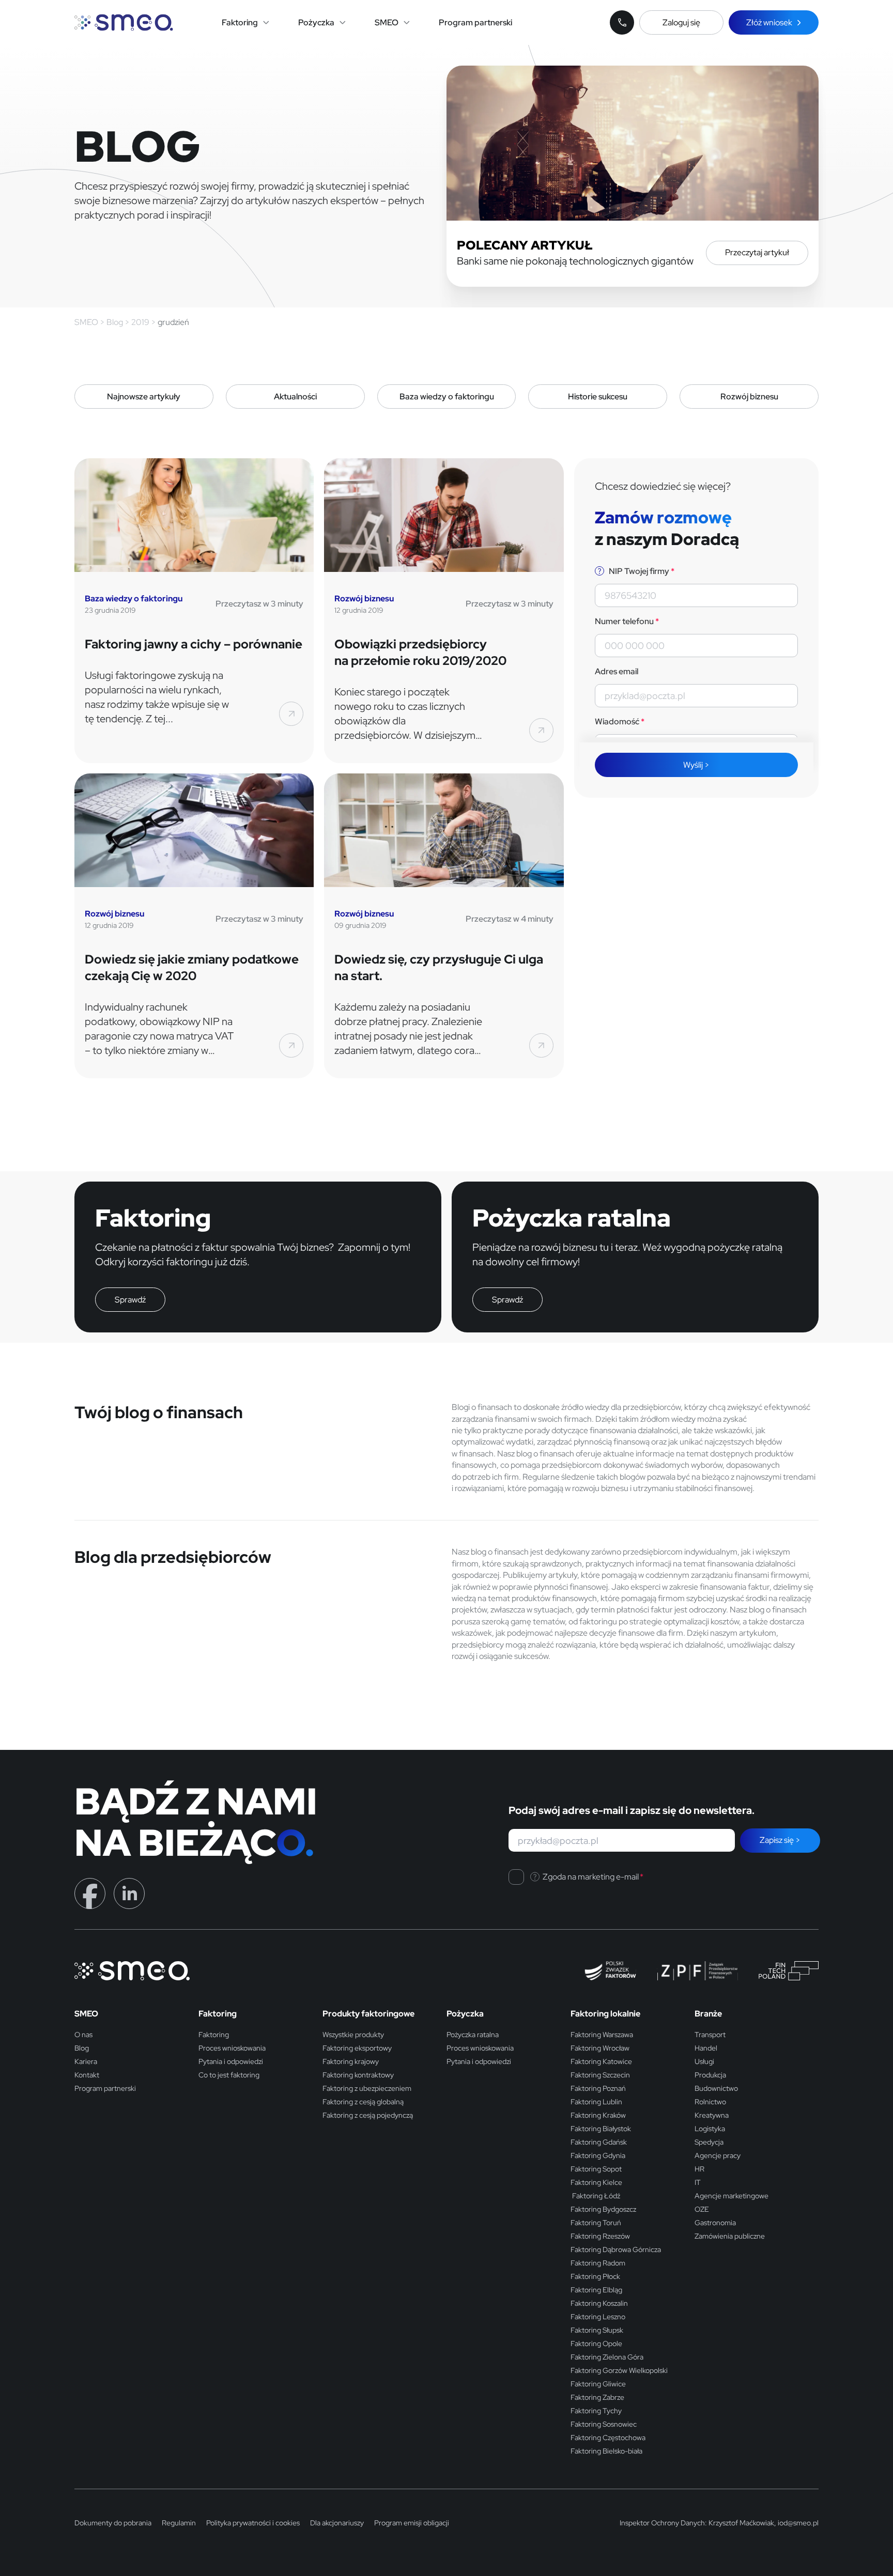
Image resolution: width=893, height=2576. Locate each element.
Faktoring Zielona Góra (607, 2357)
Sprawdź (130, 1300)
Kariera (86, 2061)
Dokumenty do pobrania (113, 2523)
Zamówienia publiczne (730, 2236)
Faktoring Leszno (598, 2317)
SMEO (387, 22)
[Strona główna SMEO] (124, 22)
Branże (708, 2014)
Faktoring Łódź (595, 2196)
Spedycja (709, 2142)
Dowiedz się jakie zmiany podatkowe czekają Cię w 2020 (192, 967)
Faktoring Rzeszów (600, 2236)
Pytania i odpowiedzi (231, 2061)
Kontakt (87, 2075)
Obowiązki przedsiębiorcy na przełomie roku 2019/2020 (420, 652)
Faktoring (240, 22)
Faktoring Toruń (596, 2223)
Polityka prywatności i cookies (253, 2523)
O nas (83, 2035)
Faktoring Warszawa (602, 2035)
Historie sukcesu (598, 397)
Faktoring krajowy (351, 2061)
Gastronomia (715, 2223)
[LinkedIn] (129, 1893)
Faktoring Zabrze (597, 2397)
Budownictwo (716, 2088)
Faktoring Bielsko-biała (606, 2451)
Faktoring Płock (595, 2276)
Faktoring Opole (596, 2344)
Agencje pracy (718, 2155)
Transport (710, 2035)
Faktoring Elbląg (596, 2290)
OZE (702, 2209)
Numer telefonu (627, 621)
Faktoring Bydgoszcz (603, 2209)
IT (698, 2182)
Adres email (617, 671)
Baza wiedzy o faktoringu (447, 397)
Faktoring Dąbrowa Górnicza (616, 2249)
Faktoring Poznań (598, 2088)
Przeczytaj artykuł (757, 252)
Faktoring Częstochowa (608, 2438)
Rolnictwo (710, 2102)
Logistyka (710, 2129)
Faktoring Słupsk (597, 2330)
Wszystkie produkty (353, 2035)
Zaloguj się (681, 22)
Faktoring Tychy (596, 2411)
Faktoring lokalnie (605, 2014)
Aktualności (295, 397)
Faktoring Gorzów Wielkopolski (619, 2370)
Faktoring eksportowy (357, 2048)
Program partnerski (475, 22)
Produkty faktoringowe (368, 2014)
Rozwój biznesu (749, 397)
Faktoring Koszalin (599, 2303)
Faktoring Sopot (596, 2169)
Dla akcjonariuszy (337, 2523)
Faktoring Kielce (596, 2182)
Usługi (704, 2061)
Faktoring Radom (598, 2263)
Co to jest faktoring (229, 2075)
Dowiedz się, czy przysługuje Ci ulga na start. (439, 967)
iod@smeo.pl (798, 2523)
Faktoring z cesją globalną (363, 2102)
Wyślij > (696, 765)
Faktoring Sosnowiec (604, 2424)
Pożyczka (316, 22)
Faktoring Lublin (596, 2102)
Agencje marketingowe (732, 2196)
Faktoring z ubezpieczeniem (367, 2088)
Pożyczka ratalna (473, 2035)
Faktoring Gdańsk (599, 2142)
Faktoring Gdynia (598, 2155)
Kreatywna (712, 2115)
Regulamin (179, 2523)
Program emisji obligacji (412, 2523)
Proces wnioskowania (232, 2048)
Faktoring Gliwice (598, 2384)
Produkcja (710, 2075)
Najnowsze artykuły (144, 397)
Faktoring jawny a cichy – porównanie (194, 644)
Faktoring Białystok (601, 2129)
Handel (706, 2048)
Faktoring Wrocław (600, 2048)
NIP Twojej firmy (641, 571)
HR (699, 2169)
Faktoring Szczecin (600, 2075)
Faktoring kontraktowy (358, 2075)
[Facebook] (90, 1893)
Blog (82, 2048)
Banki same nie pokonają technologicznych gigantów (575, 261)
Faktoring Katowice (601, 2061)
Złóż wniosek (769, 22)
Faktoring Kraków (598, 2115)
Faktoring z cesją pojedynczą (368, 2115)
